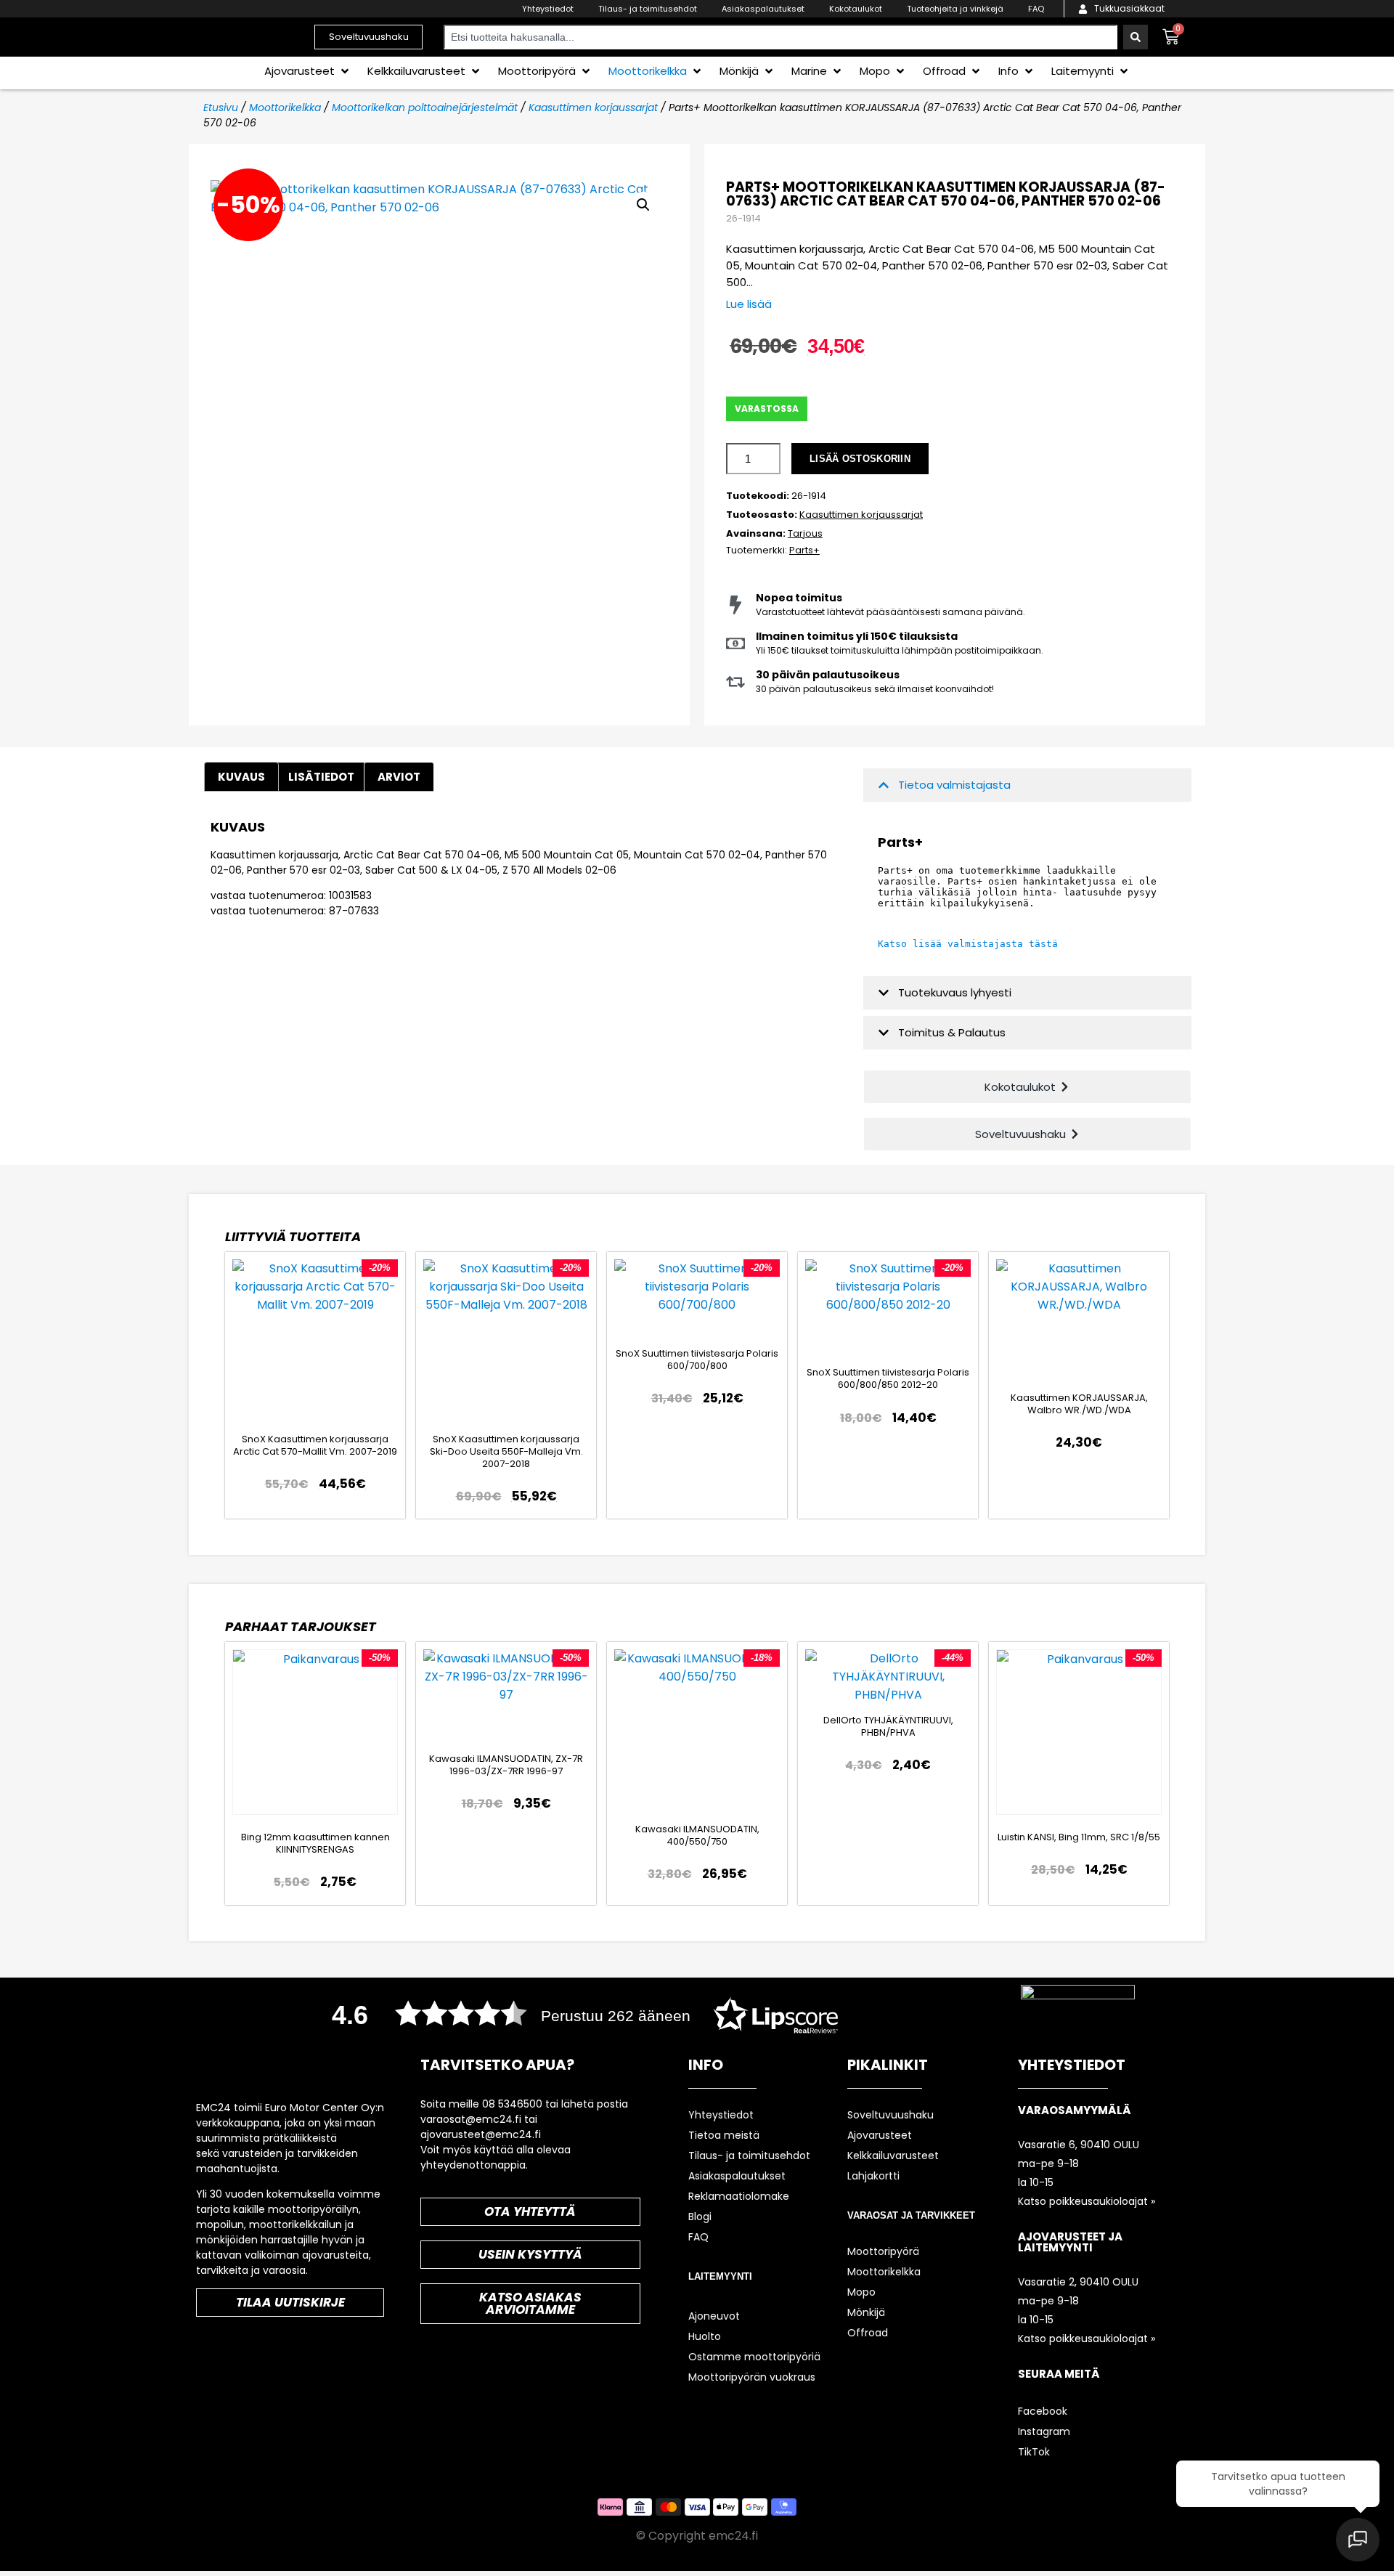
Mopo (861, 2292)
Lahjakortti (873, 2176)
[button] (308, 71)
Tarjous (805, 533)
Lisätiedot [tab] (321, 777)
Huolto (705, 2336)
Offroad (868, 2333)
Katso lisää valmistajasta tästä (968, 944)
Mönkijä (866, 2312)
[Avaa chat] (1358, 2540)
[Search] (1136, 37)
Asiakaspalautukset (763, 9)
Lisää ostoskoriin (860, 459)
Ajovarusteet (880, 2135)
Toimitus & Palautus (952, 1032)
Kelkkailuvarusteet (893, 2156)
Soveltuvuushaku (890, 2115)
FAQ (1036, 9)
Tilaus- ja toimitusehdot (648, 9)
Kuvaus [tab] (241, 777)
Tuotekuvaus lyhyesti (955, 992)
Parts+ (804, 550)
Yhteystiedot (548, 9)
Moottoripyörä (883, 2251)
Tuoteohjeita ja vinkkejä (955, 9)
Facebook (1043, 2411)
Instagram (1044, 2431)
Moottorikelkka (285, 107)
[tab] (399, 777)
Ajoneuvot (714, 2316)
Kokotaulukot (856, 9)
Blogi (700, 2217)
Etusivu (221, 107)
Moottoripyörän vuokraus (752, 2377)
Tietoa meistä (724, 2135)
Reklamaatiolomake (739, 2196)
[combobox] (780, 37)
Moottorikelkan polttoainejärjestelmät (425, 107)
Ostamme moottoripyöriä (754, 2357)
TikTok (1034, 2452)
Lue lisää (749, 304)
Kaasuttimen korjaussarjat (593, 107)
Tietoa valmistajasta (954, 785)
